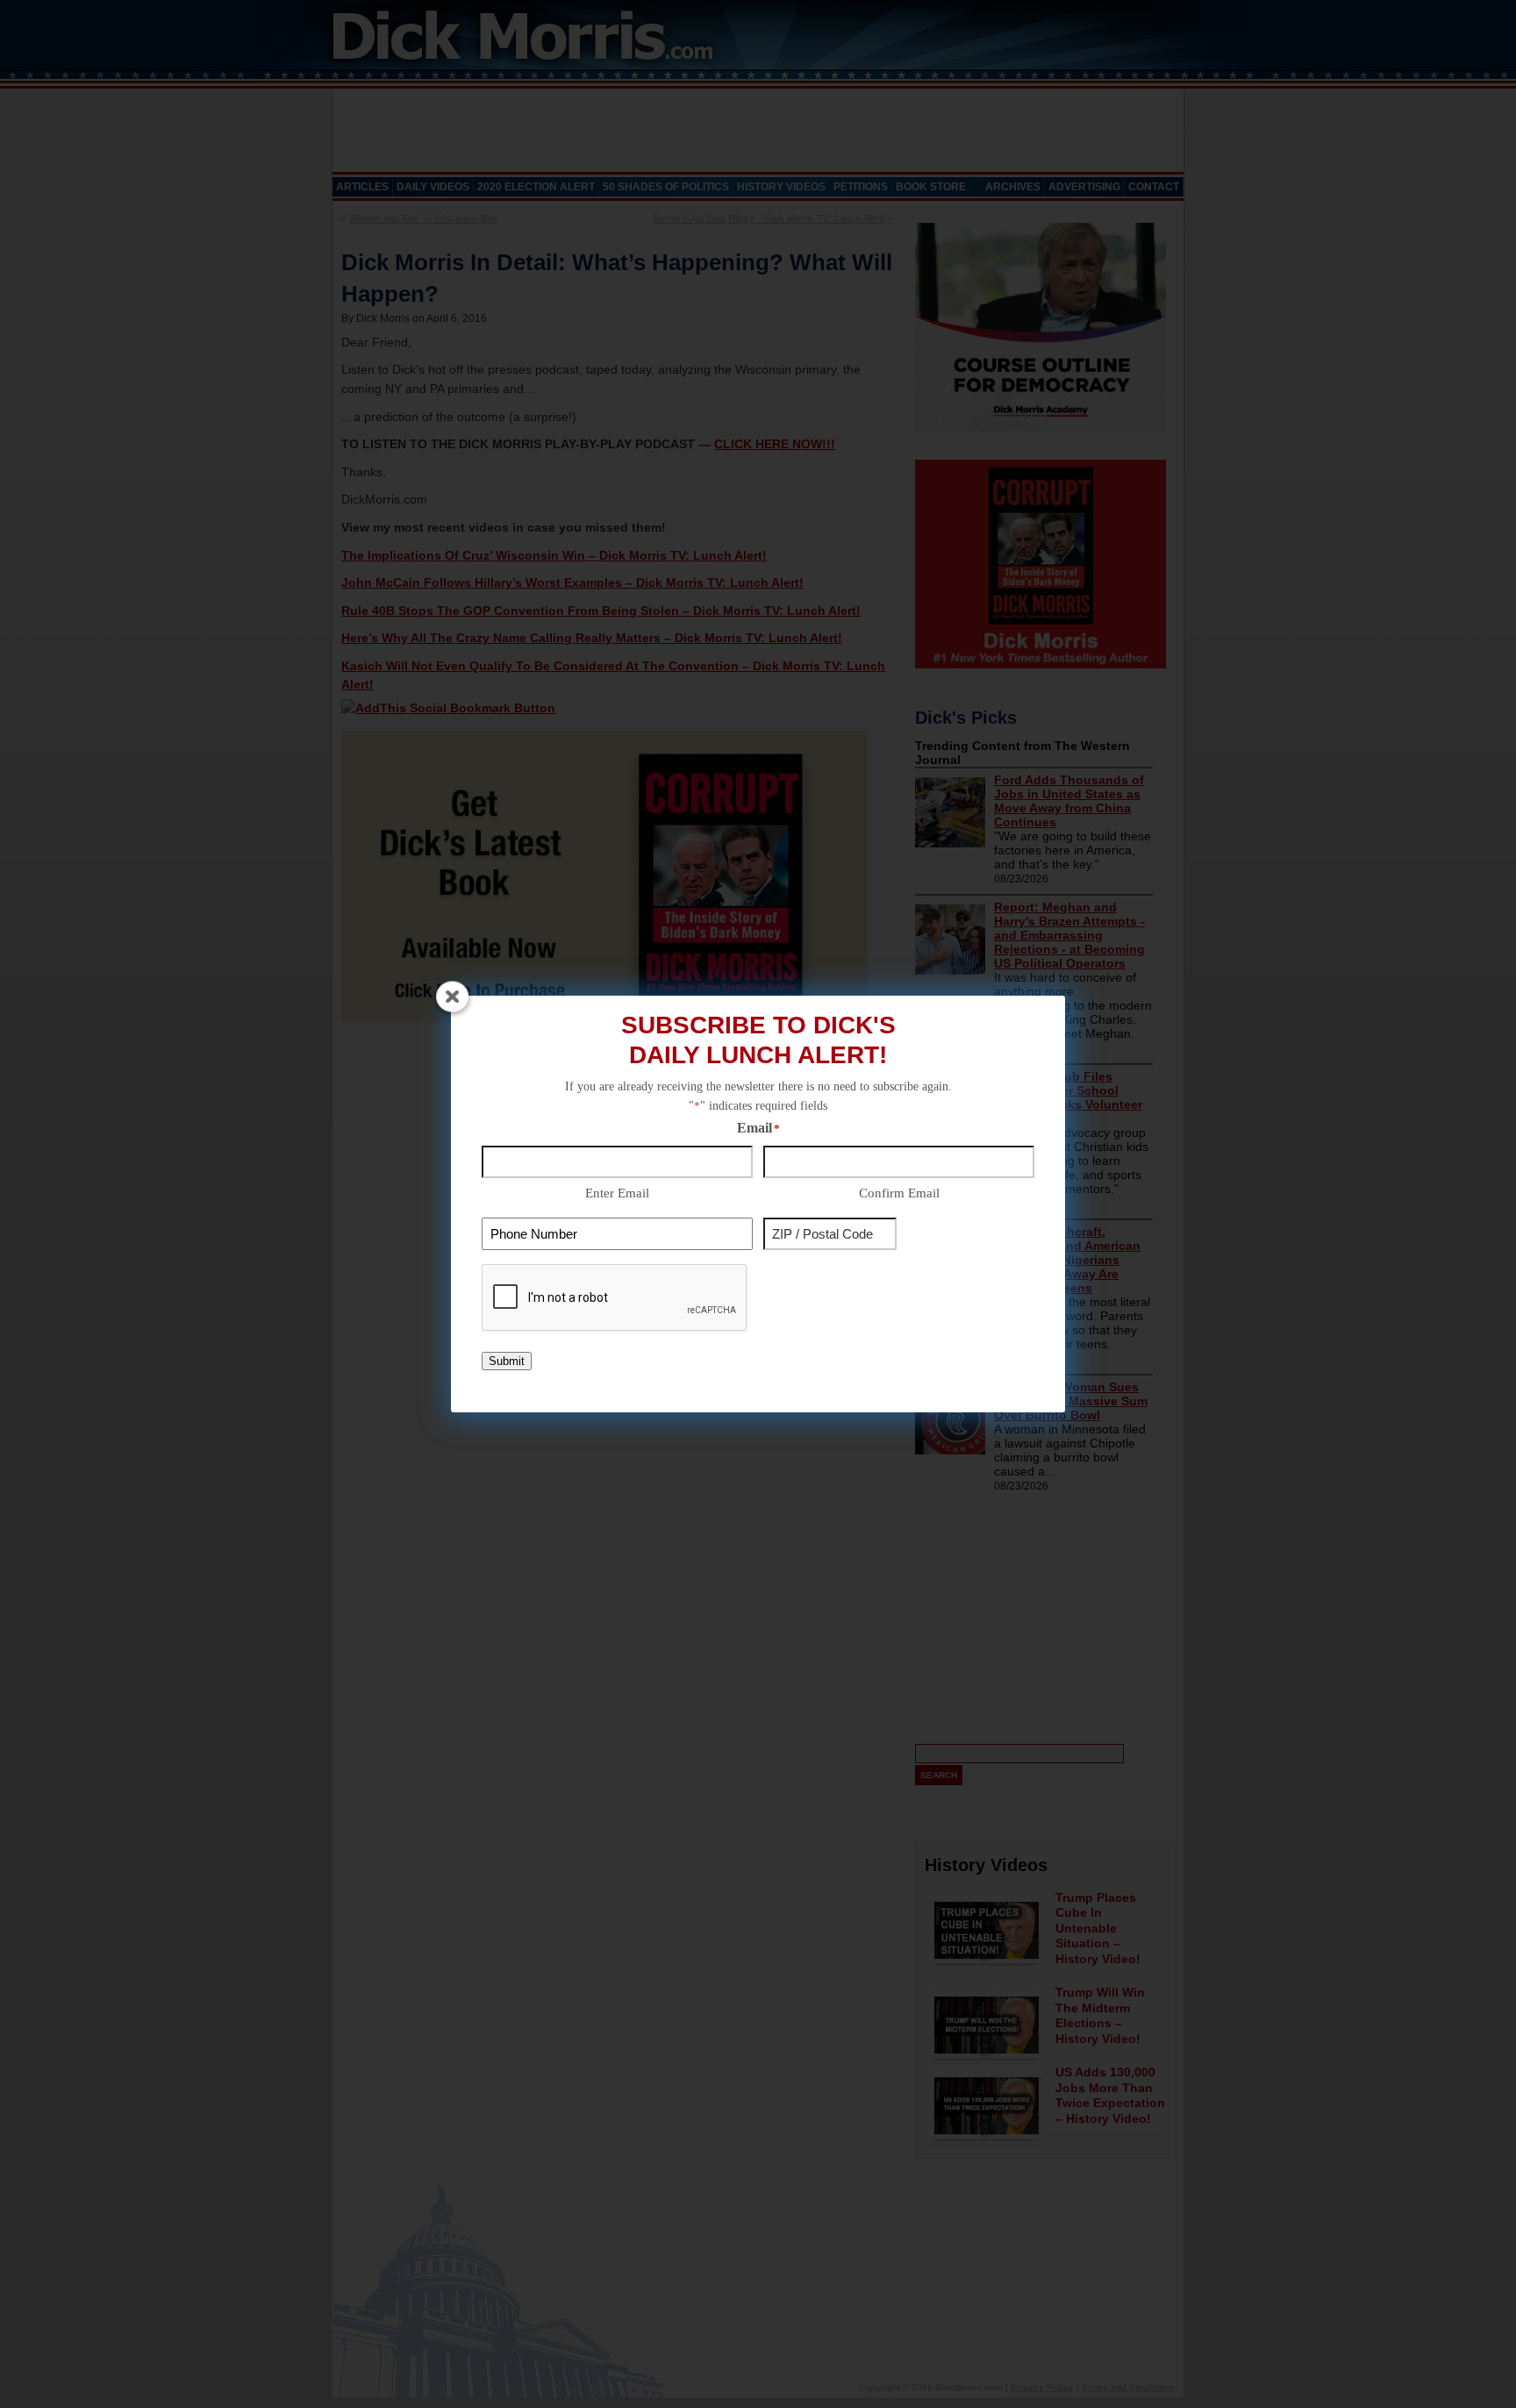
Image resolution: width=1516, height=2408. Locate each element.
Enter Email (617, 1193)
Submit (507, 1361)
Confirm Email (899, 1193)
